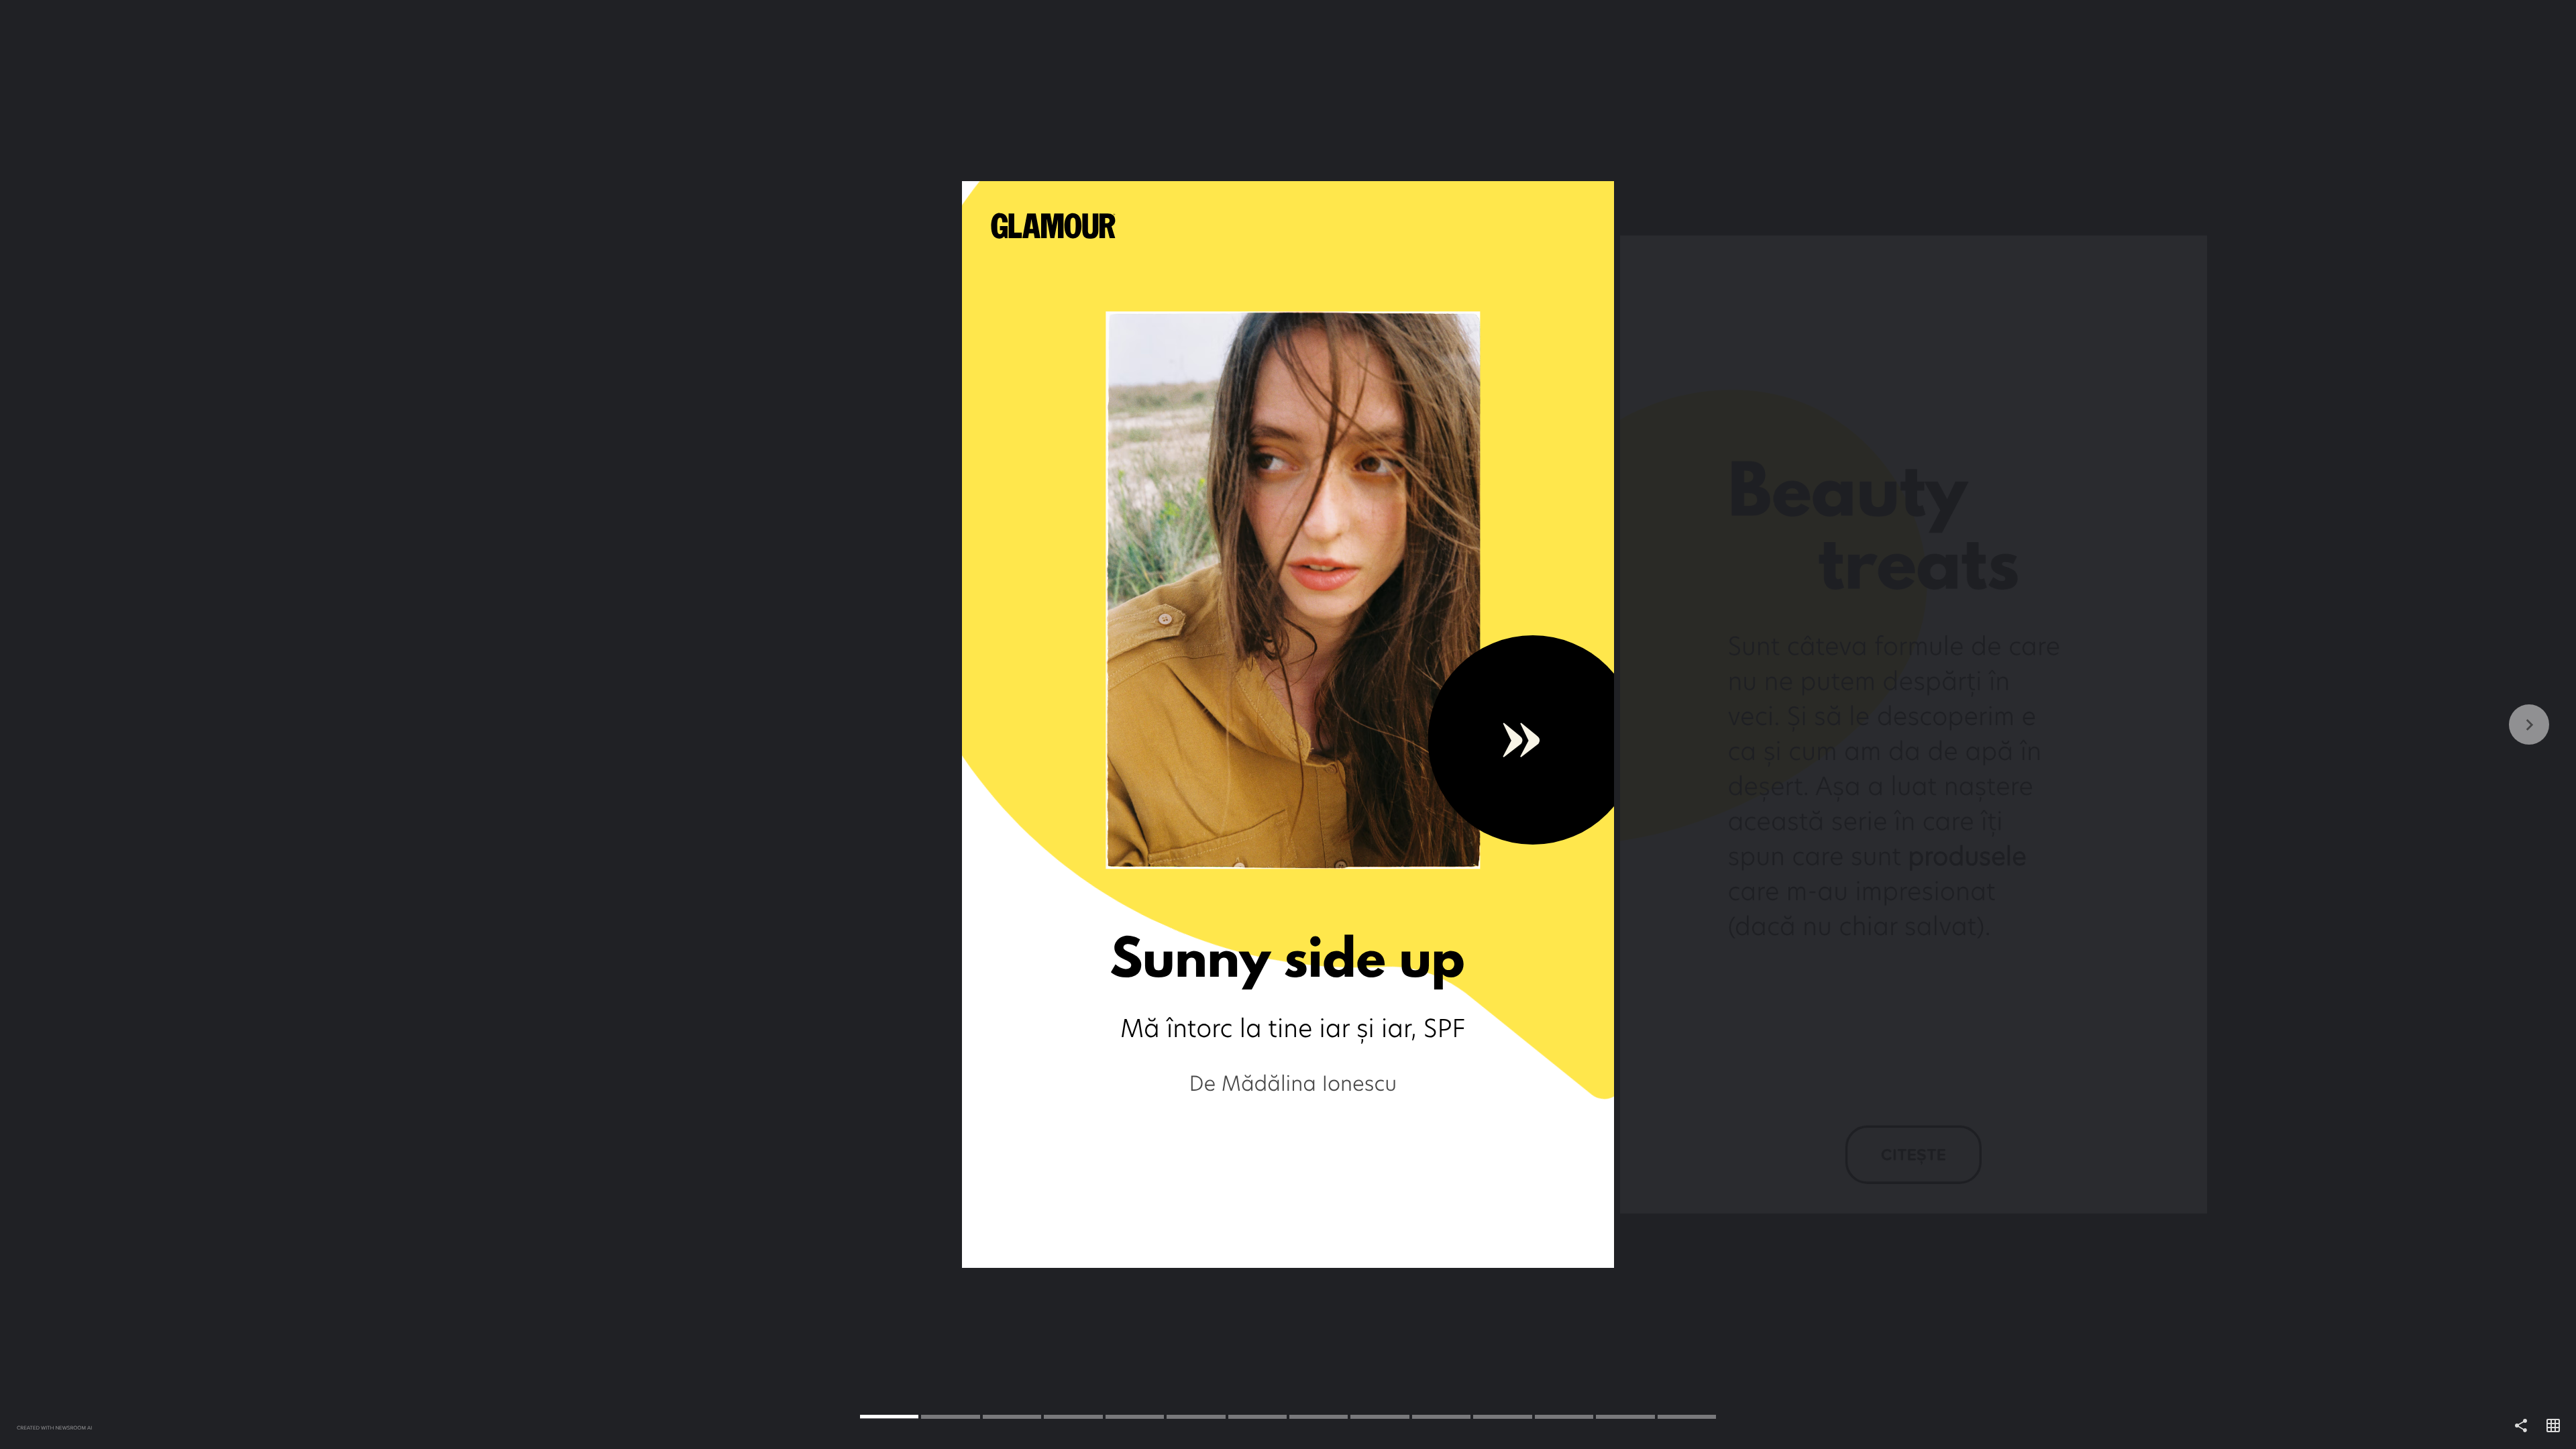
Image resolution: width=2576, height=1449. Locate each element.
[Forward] (1932, 724)
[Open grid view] (2553, 1426)
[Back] (644, 724)
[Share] (2521, 1426)
